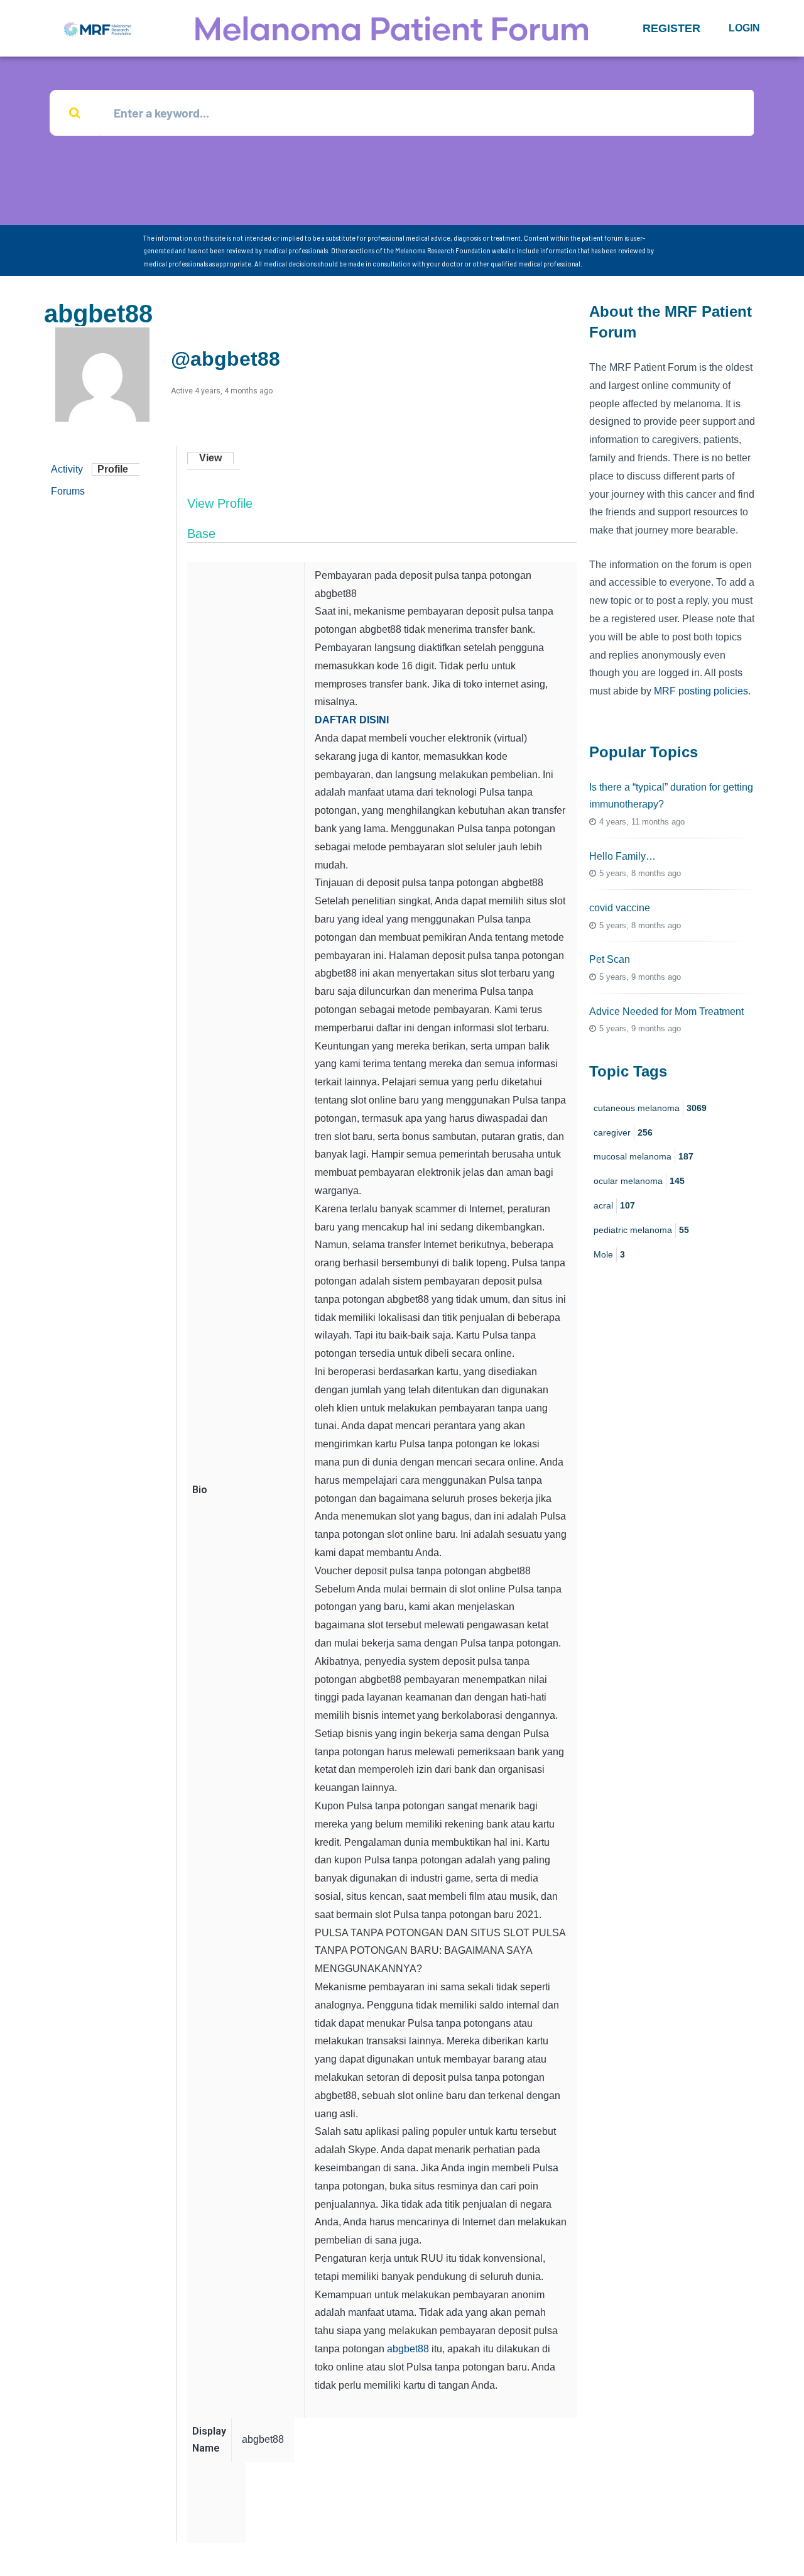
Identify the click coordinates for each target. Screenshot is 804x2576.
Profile (113, 469)
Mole (609, 1254)
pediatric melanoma (641, 1230)
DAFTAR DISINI (352, 720)
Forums (68, 491)
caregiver (623, 1132)
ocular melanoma (639, 1181)
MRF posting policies (701, 691)
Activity (67, 469)
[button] (671, 28)
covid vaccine (620, 908)
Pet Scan (610, 959)
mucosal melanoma (644, 1156)
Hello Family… (622, 856)
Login (744, 28)
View (210, 458)
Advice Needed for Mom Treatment (666, 1011)
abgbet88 (408, 2349)
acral (614, 1205)
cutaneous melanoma (650, 1108)
